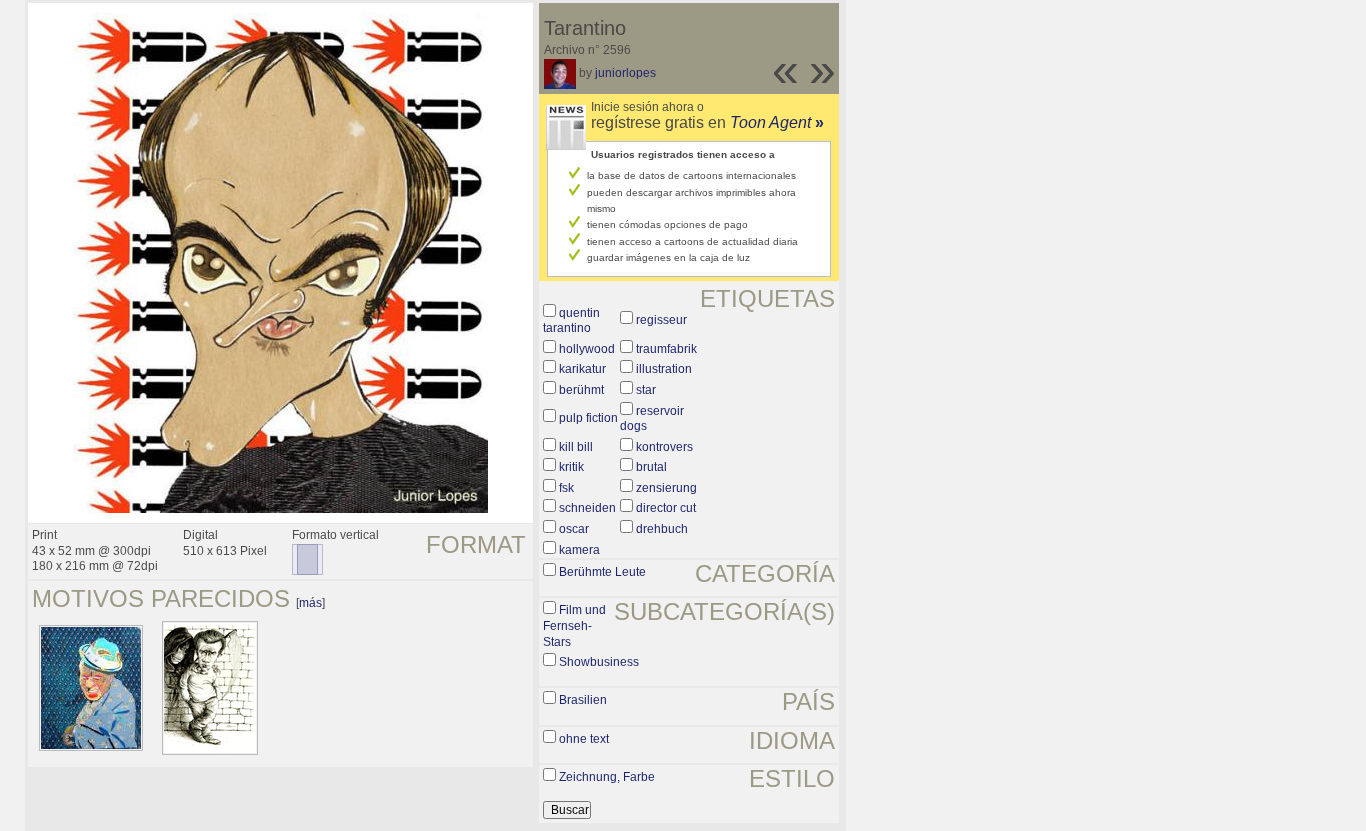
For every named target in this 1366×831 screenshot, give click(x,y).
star (646, 390)
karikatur (582, 369)
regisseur (661, 320)
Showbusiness (599, 662)
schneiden (587, 508)
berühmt (581, 390)
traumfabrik (666, 349)
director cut (666, 508)
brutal (651, 467)
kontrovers (664, 447)
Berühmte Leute (602, 572)
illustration (664, 369)
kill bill (576, 447)
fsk (566, 488)
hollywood (587, 349)
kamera (579, 550)
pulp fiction (588, 418)
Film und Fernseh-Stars (574, 625)
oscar (574, 529)
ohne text (584, 739)
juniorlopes (625, 73)
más (310, 603)
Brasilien (583, 700)
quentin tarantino (571, 321)
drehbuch (662, 529)
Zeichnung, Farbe (607, 777)
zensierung (666, 488)
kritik (571, 467)
